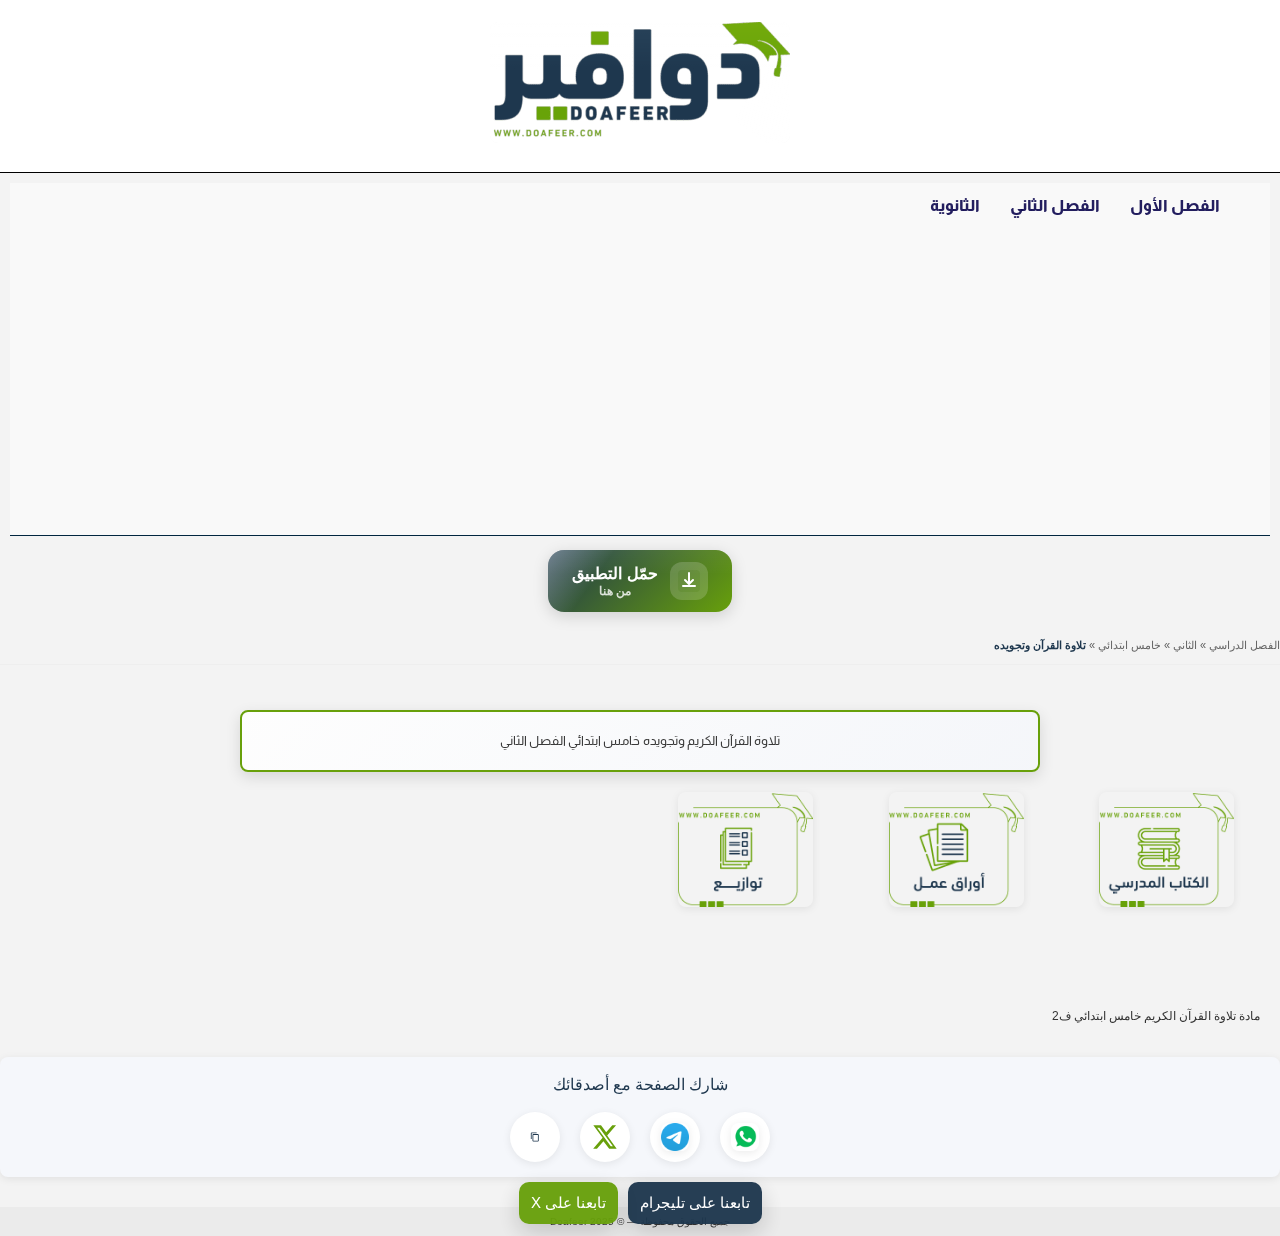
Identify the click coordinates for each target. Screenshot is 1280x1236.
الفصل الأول (1175, 205)
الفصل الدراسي (1244, 645)
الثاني (1185, 645)
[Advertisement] (640, 385)
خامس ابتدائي (1129, 645)
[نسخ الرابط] (535, 1137)
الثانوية (955, 205)
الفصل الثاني (1055, 205)
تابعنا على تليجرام (695, 1202)
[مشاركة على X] (605, 1137)
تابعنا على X (568, 1202)
